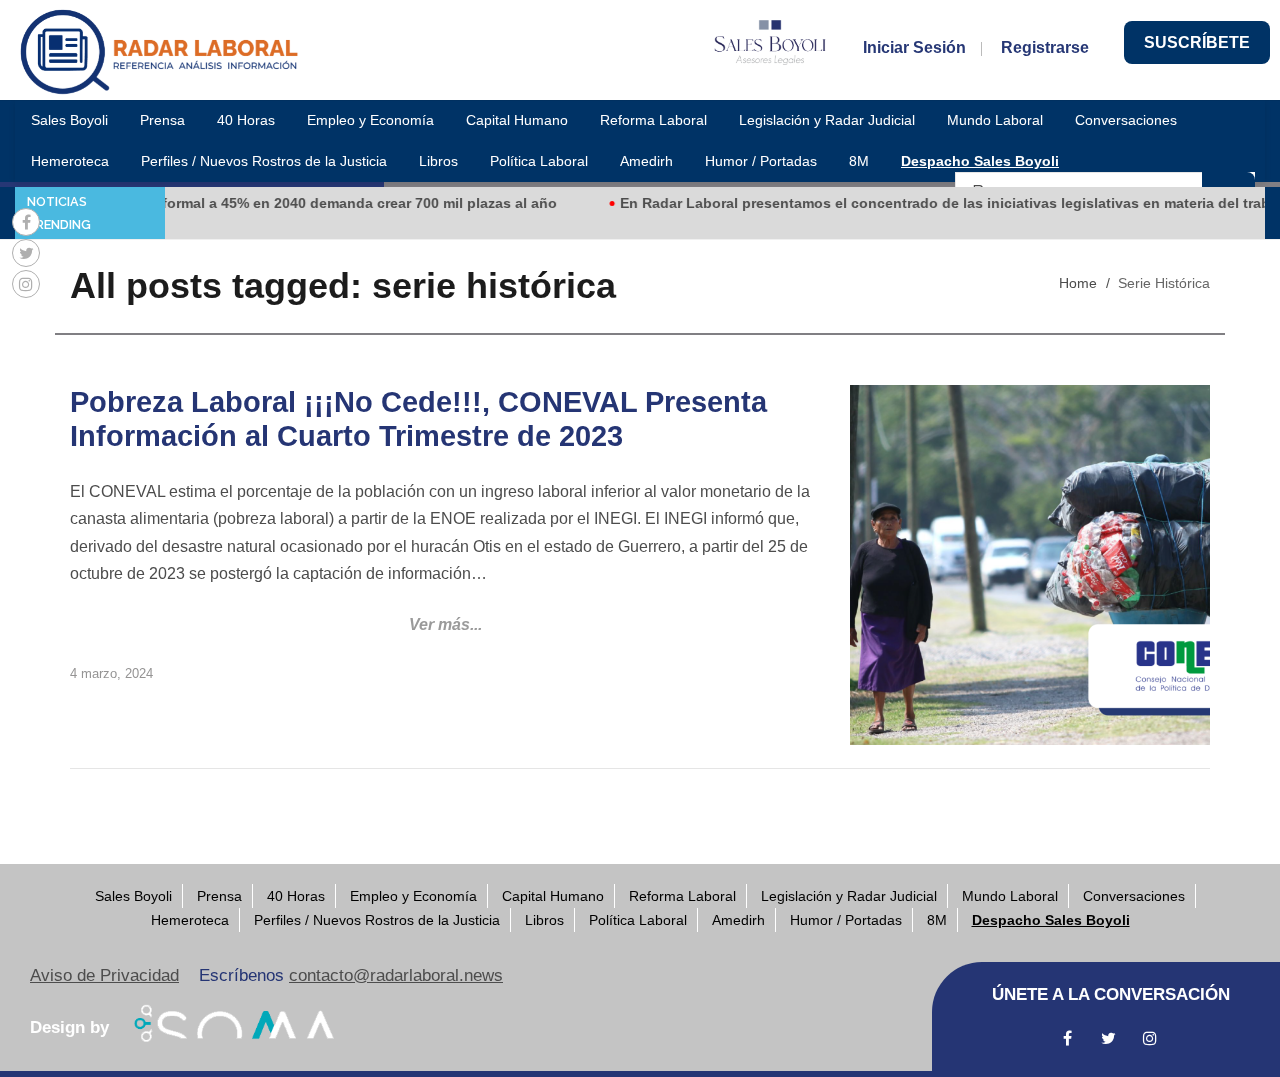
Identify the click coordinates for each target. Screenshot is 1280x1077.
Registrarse (1045, 47)
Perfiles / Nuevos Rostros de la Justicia (264, 161)
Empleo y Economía (370, 120)
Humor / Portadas (761, 161)
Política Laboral (539, 161)
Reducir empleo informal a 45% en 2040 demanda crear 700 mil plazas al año (279, 203)
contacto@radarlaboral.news (396, 975)
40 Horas (246, 120)
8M (859, 161)
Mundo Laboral (995, 120)
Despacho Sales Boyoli (980, 161)
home (1078, 283)
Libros (438, 161)
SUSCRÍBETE (1197, 42)
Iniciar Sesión (914, 47)
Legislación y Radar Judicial (827, 120)
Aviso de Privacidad (104, 975)
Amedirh (646, 161)
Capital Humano (517, 120)
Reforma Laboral (653, 120)
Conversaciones (1126, 120)
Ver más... (445, 624)
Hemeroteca (70, 161)
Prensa (162, 120)
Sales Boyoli (69, 120)
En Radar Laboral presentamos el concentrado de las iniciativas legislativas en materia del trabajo (937, 203)
